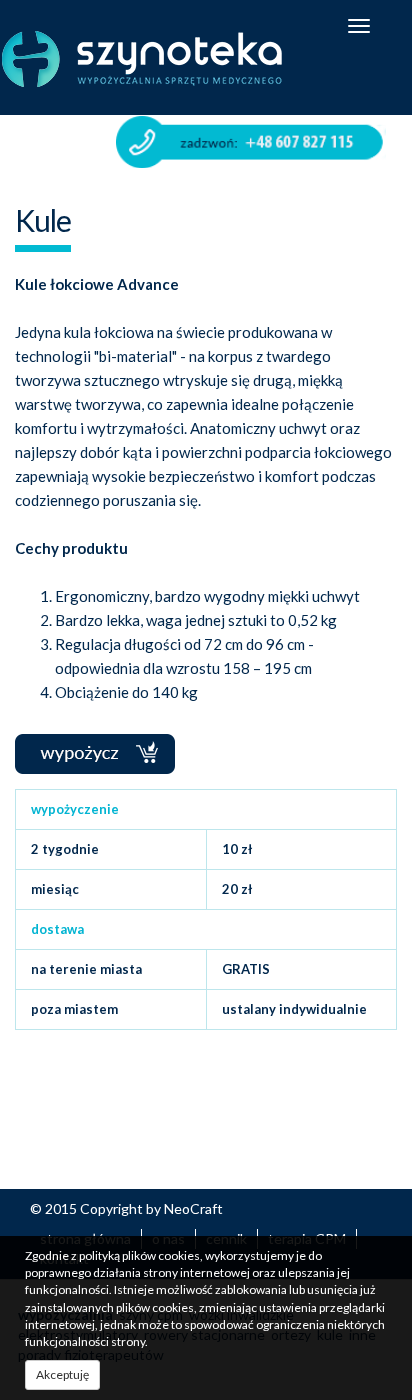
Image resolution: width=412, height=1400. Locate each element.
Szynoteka (142, 59)
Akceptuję (62, 1374)
